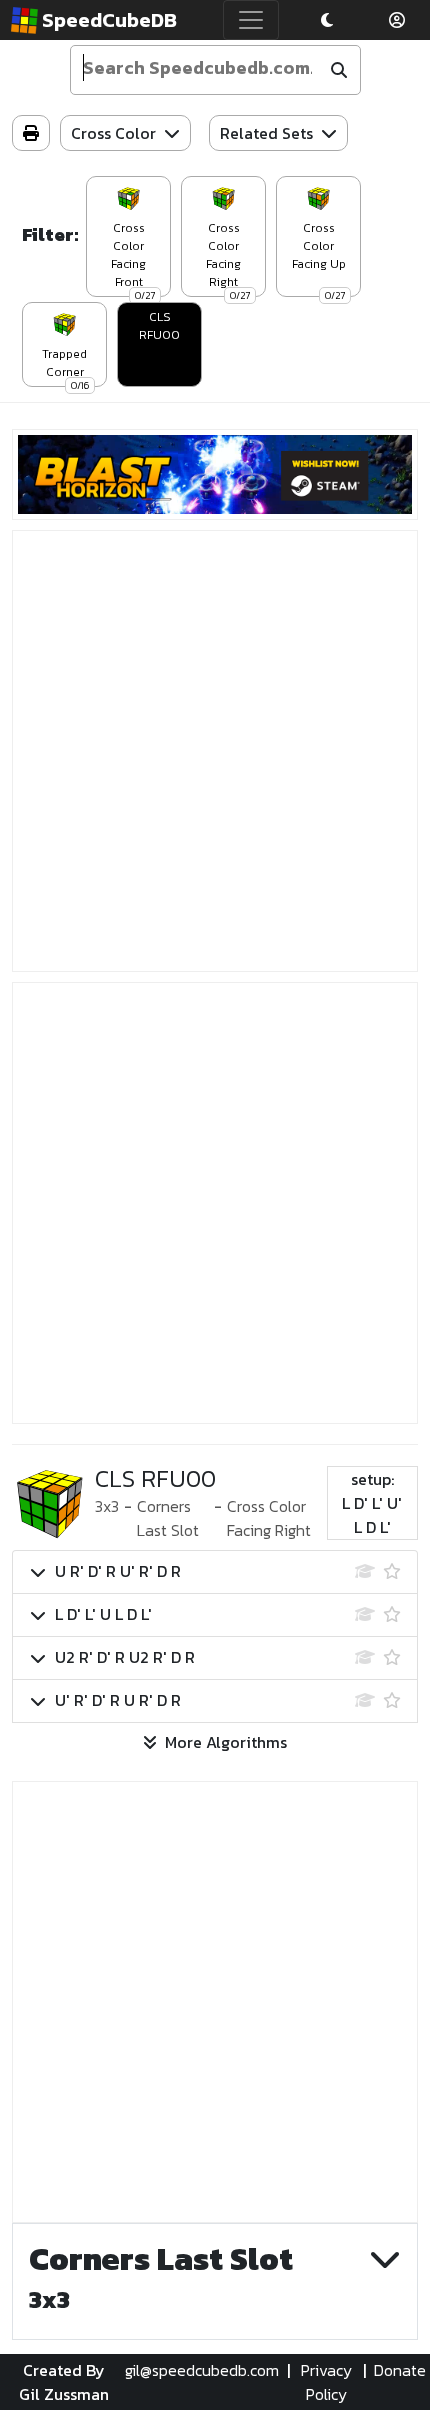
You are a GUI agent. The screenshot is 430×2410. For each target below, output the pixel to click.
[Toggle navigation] (251, 20)
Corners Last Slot (168, 1518)
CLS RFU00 (159, 326)
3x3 (107, 1506)
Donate (400, 2370)
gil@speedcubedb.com (202, 2370)
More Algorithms (226, 1742)
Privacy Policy (326, 2382)
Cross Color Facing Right (269, 1518)
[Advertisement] (215, 751)
